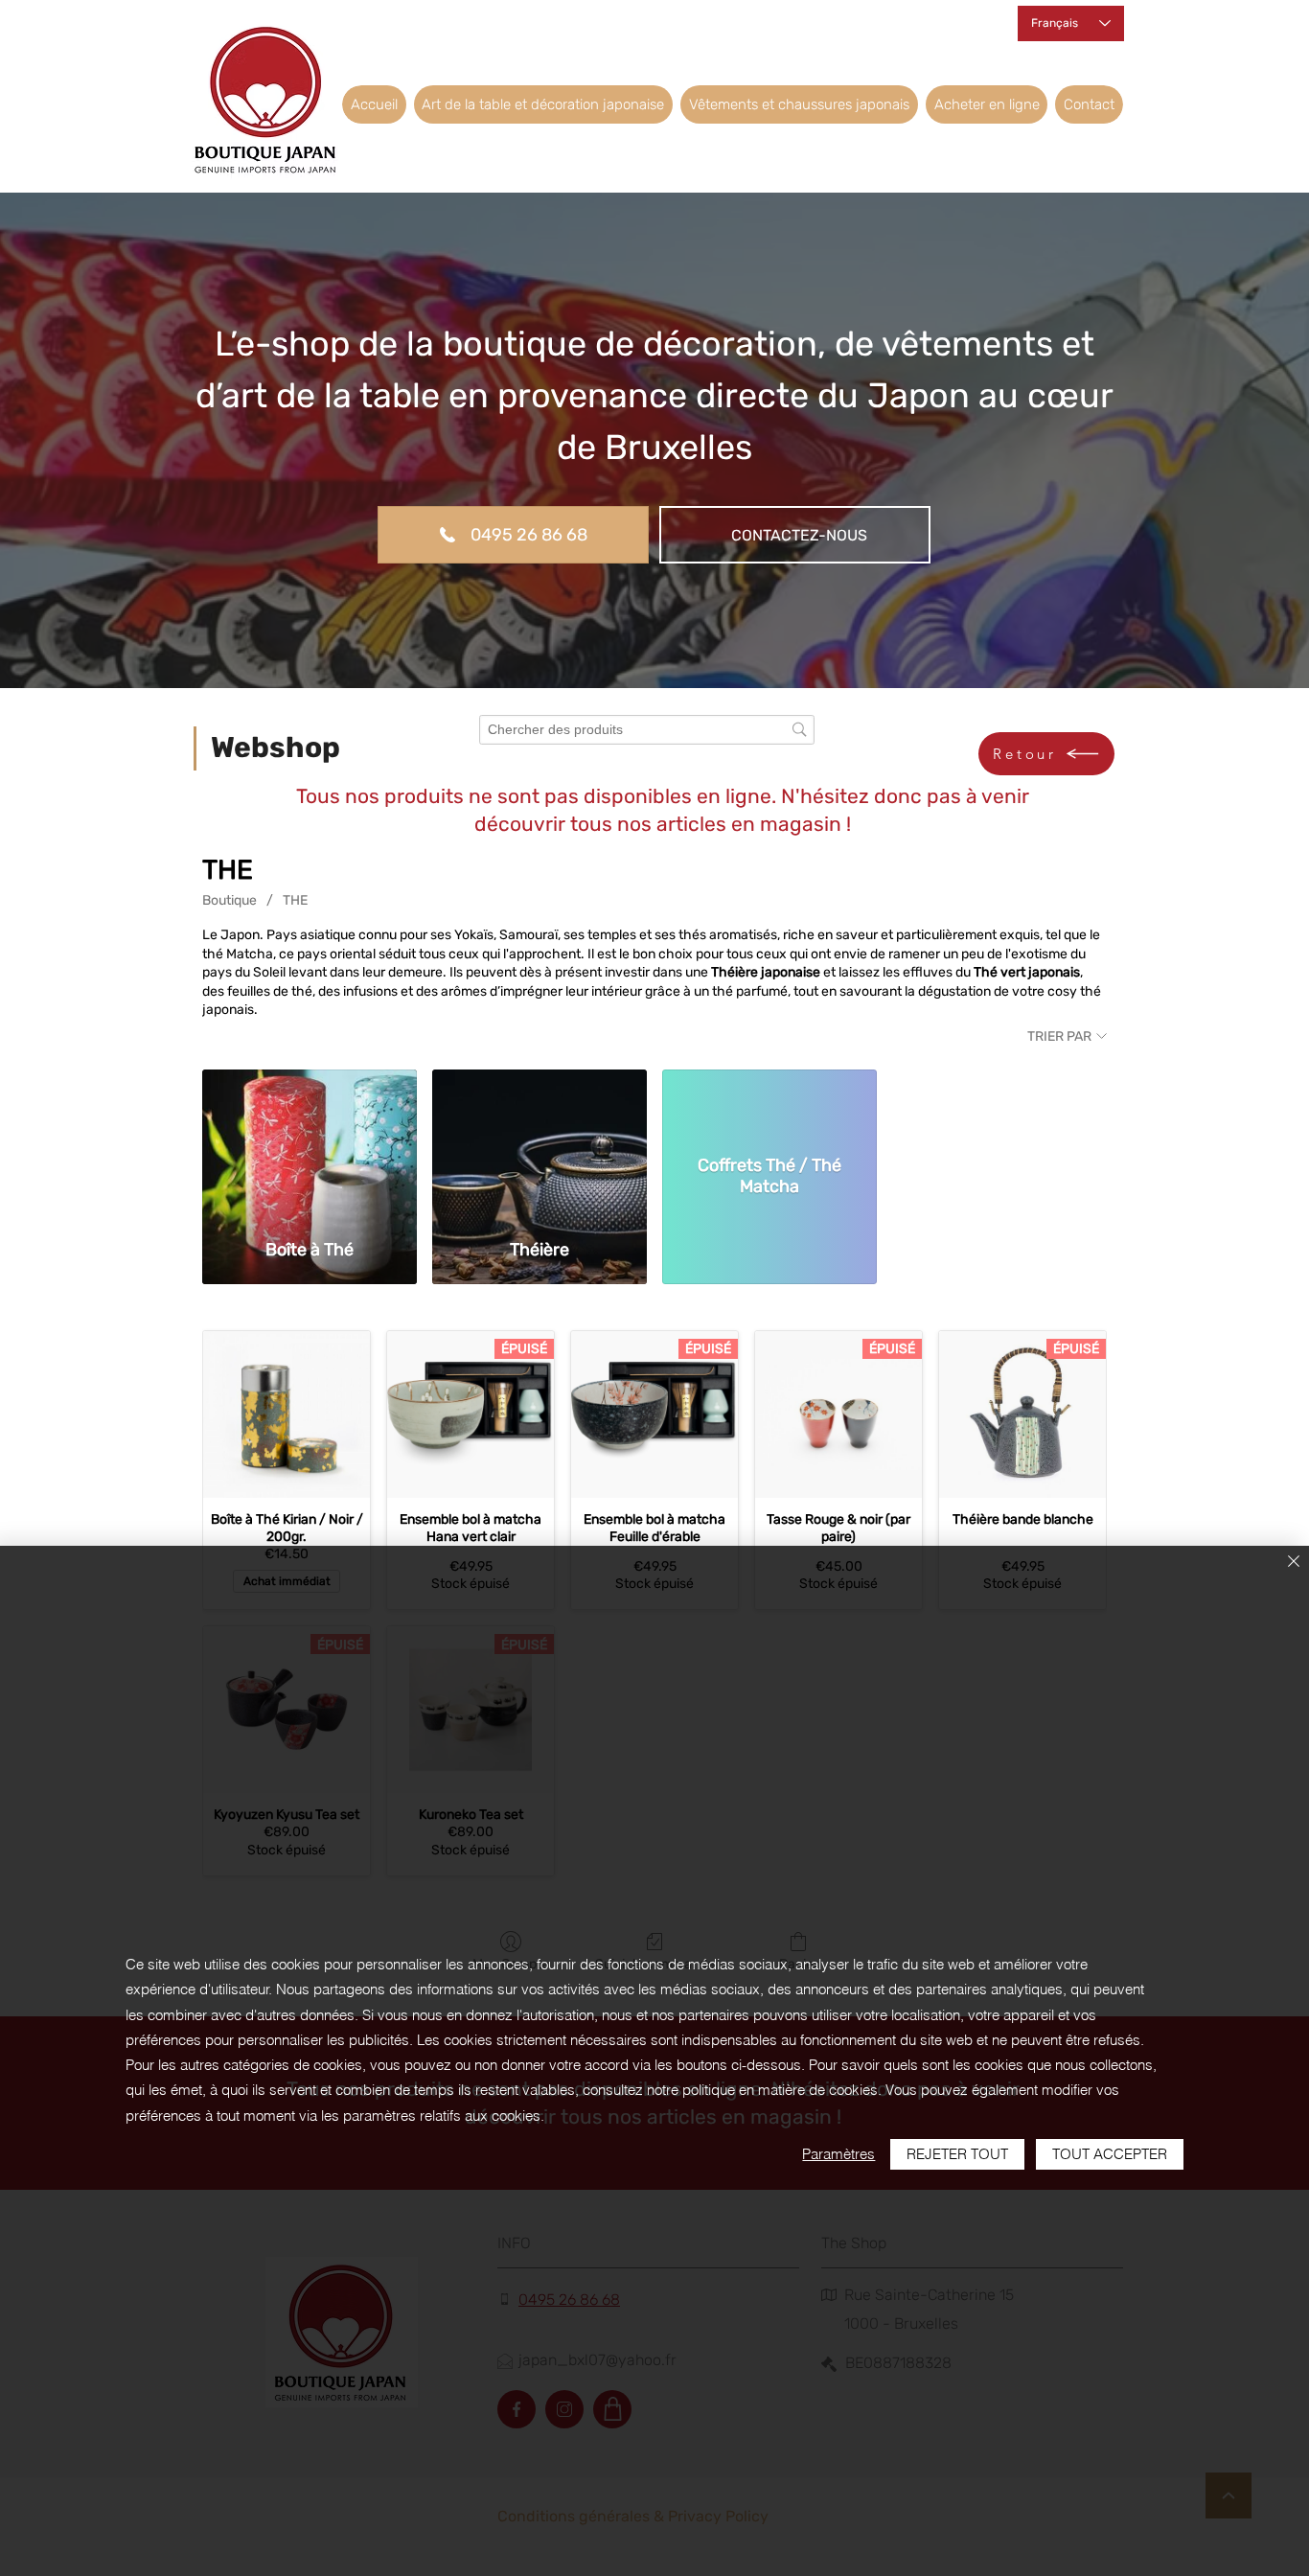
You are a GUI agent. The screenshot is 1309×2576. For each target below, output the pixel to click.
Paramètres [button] (838, 2154)
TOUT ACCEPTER (1110, 2154)
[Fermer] (1294, 1563)
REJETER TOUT (957, 2154)
